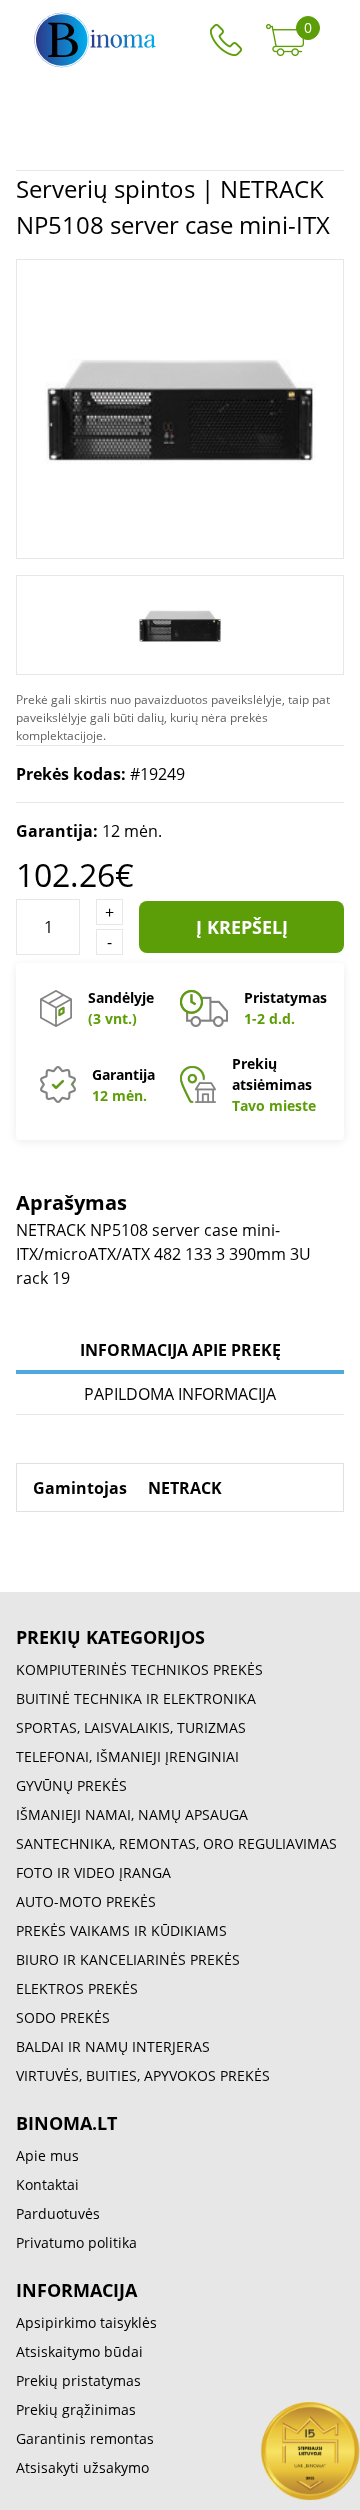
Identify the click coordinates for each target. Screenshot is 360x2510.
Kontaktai (47, 2184)
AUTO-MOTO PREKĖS (86, 1901)
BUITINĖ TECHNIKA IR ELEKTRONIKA (136, 1698)
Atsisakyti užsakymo (82, 2467)
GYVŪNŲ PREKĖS (71, 1785)
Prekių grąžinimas (76, 2409)
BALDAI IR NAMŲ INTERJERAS (113, 2046)
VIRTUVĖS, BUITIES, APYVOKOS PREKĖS (143, 2075)
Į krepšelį (242, 927)
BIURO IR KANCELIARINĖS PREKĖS (128, 1959)
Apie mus (47, 2155)
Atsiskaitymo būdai (79, 2351)
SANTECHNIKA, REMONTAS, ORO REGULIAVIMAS (176, 1843)
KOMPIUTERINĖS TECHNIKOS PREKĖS (139, 1669)
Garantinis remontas (85, 2438)
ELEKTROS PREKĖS (77, 1988)
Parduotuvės (58, 2213)
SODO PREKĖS (63, 2017)
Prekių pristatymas (78, 2380)
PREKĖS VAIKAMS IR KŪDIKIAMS (121, 1930)
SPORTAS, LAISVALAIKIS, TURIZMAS (131, 1727)
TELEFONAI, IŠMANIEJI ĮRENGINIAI (127, 1756)
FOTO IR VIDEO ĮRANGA (93, 1872)
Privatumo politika (76, 2242)
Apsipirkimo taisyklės (86, 2322)
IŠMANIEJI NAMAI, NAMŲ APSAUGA (132, 1814)
